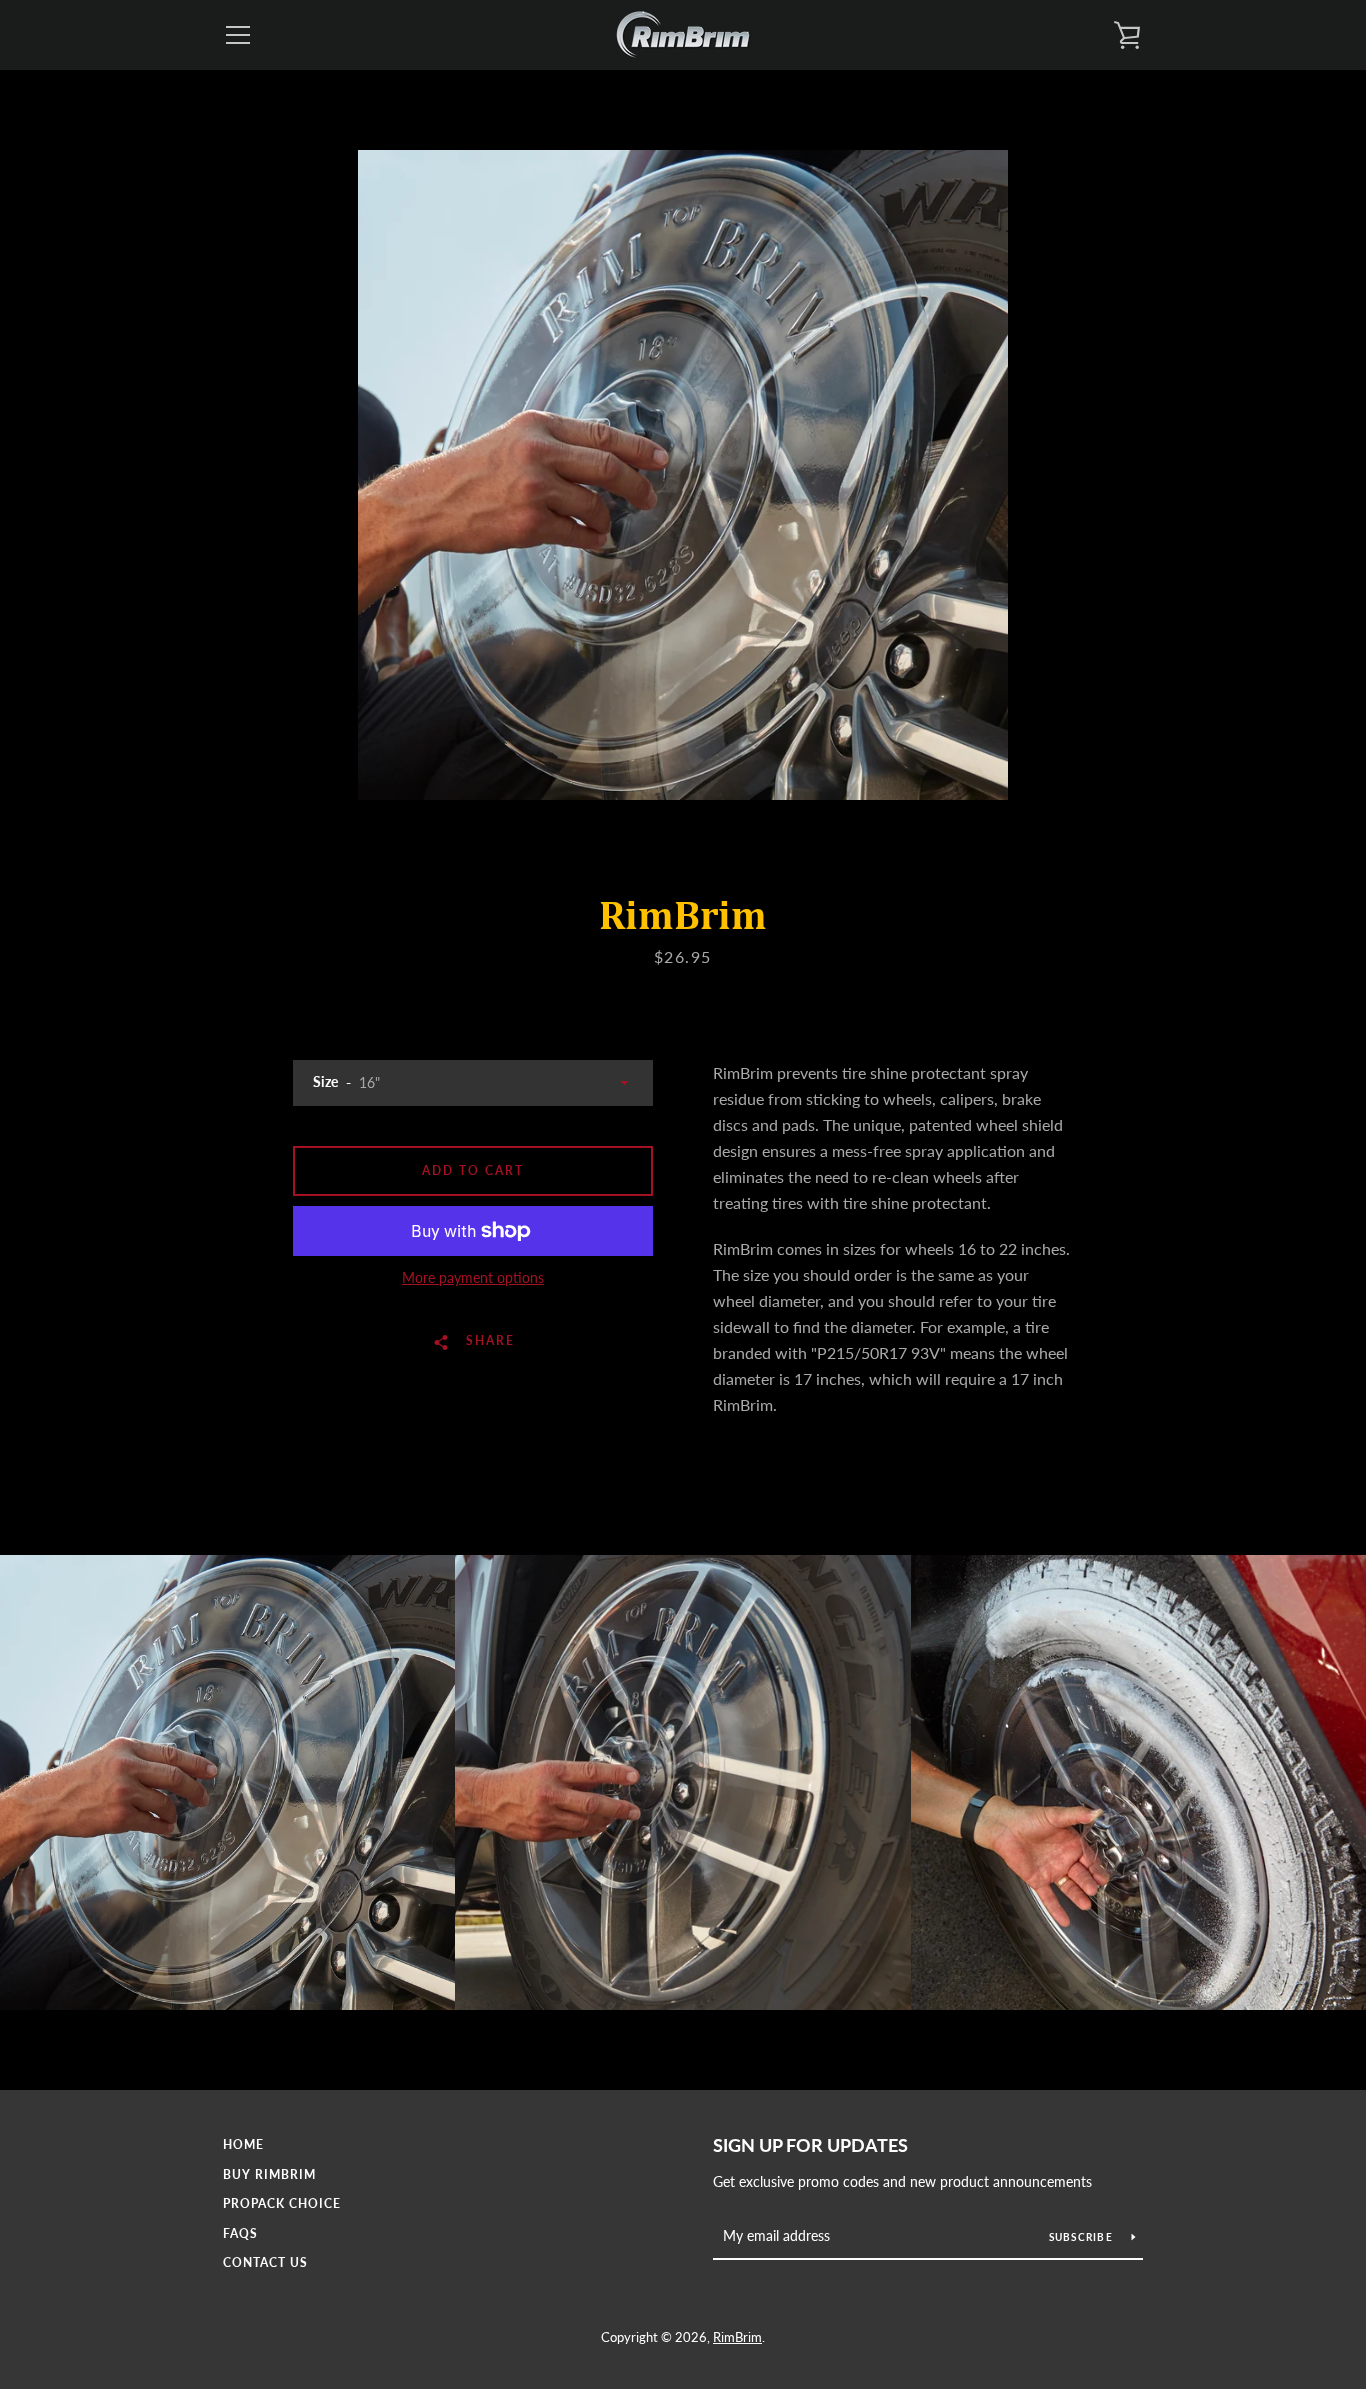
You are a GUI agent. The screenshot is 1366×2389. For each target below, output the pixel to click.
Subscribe (1083, 2237)
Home (243, 2144)
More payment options (473, 1277)
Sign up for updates (810, 2145)
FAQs (240, 2233)
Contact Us (265, 2262)
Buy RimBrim (269, 2174)
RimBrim (737, 2337)
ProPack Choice (282, 2203)
